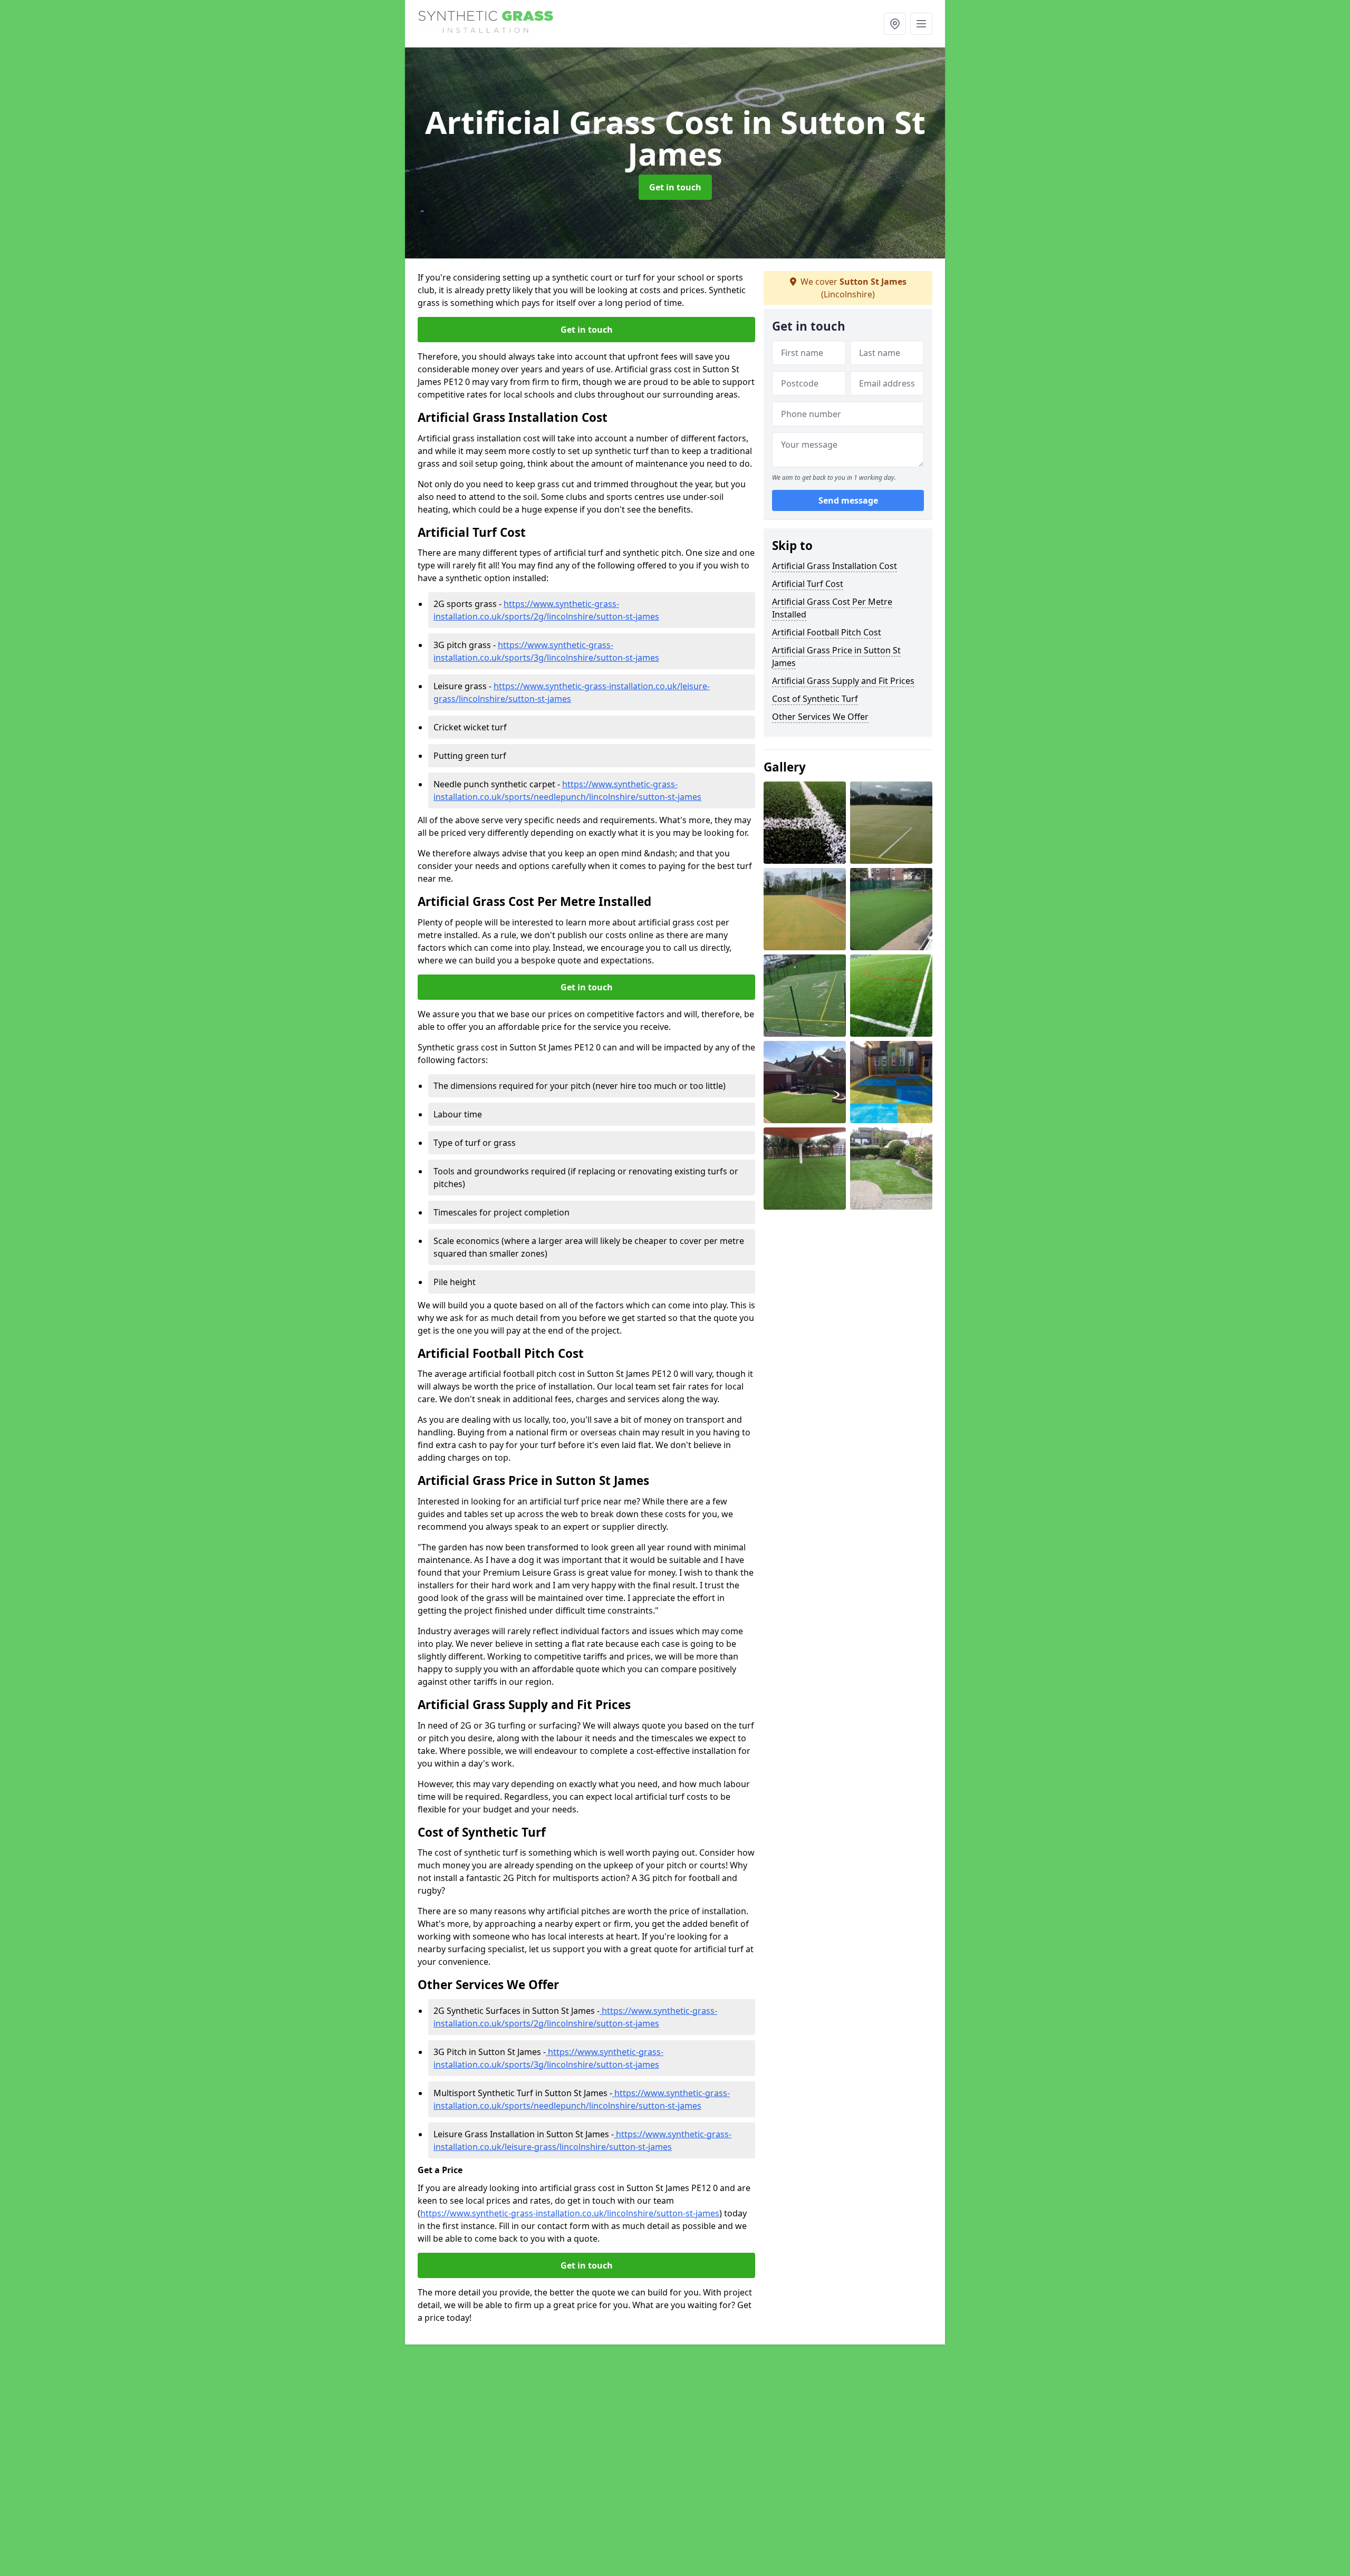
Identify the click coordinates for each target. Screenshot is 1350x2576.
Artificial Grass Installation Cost (835, 566)
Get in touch (675, 187)
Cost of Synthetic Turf (815, 699)
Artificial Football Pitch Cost (827, 632)
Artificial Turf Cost (808, 584)
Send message (848, 500)
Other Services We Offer (820, 717)
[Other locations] (895, 24)
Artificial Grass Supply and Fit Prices (843, 681)
